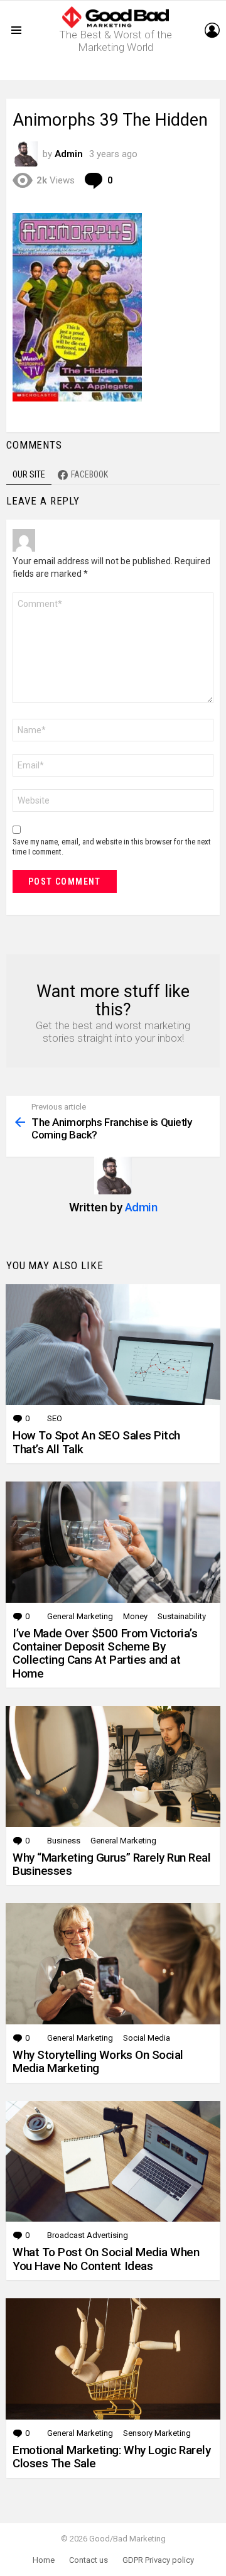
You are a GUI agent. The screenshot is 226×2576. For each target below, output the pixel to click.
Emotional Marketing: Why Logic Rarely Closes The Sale (111, 2457)
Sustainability (182, 1616)
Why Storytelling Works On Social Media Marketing (98, 2061)
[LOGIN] (212, 30)
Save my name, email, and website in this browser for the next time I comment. (112, 847)
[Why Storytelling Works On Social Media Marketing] (113, 1964)
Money (135, 1616)
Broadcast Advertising (88, 2235)
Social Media (147, 2038)
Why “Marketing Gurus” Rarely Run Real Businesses (111, 1864)
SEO (55, 1418)
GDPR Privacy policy (158, 2560)
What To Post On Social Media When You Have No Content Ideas (106, 2259)
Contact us (89, 2560)
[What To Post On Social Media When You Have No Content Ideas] (113, 2162)
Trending (116, 70)
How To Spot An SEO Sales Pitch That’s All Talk (96, 1442)
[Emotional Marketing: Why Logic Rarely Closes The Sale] (113, 2359)
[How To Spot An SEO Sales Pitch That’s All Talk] (113, 1345)
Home (44, 2560)
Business (64, 1841)
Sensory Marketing (157, 2433)
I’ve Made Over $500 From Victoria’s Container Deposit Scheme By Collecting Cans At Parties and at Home (105, 1653)
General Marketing (80, 1616)
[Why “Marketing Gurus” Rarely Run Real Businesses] (113, 1766)
